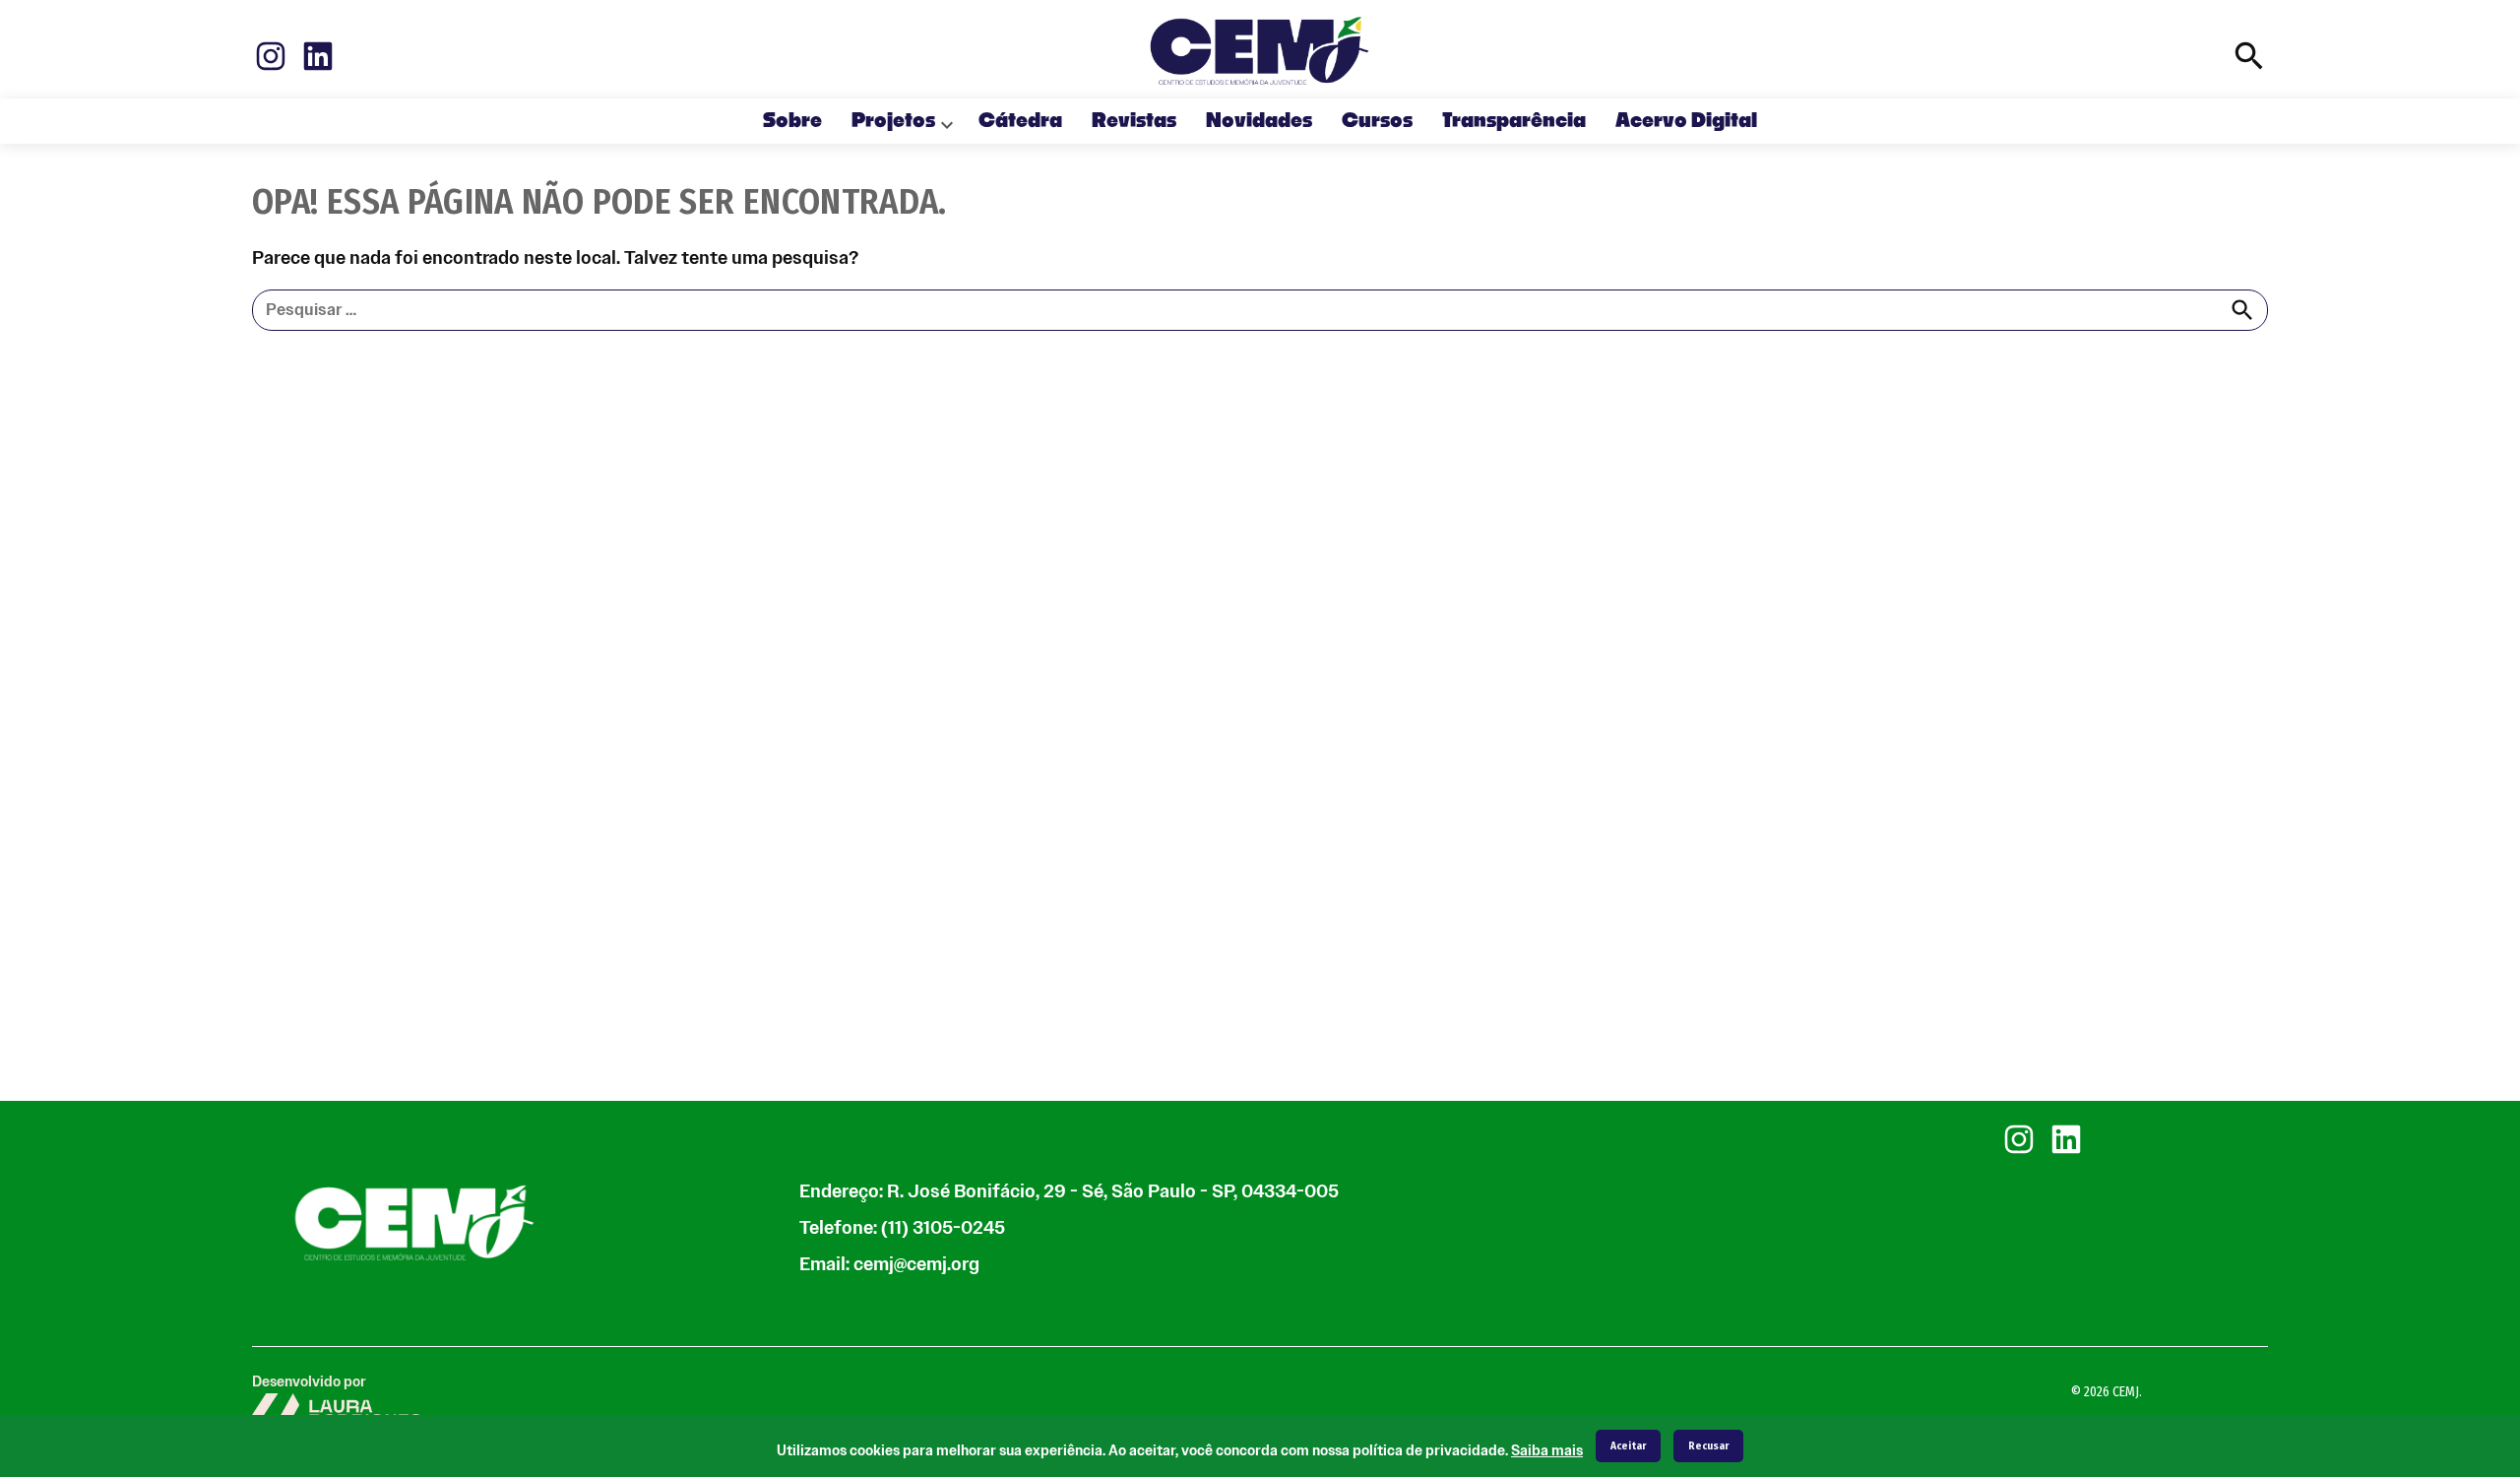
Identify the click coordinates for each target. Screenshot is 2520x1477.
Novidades (1259, 121)
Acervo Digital (1686, 121)
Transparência (1514, 121)
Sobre (792, 121)
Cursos (1377, 121)
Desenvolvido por (309, 1382)
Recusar (1708, 1446)
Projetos (893, 121)
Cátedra (1020, 121)
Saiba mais (1547, 1451)
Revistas (1134, 121)
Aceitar (1628, 1446)
